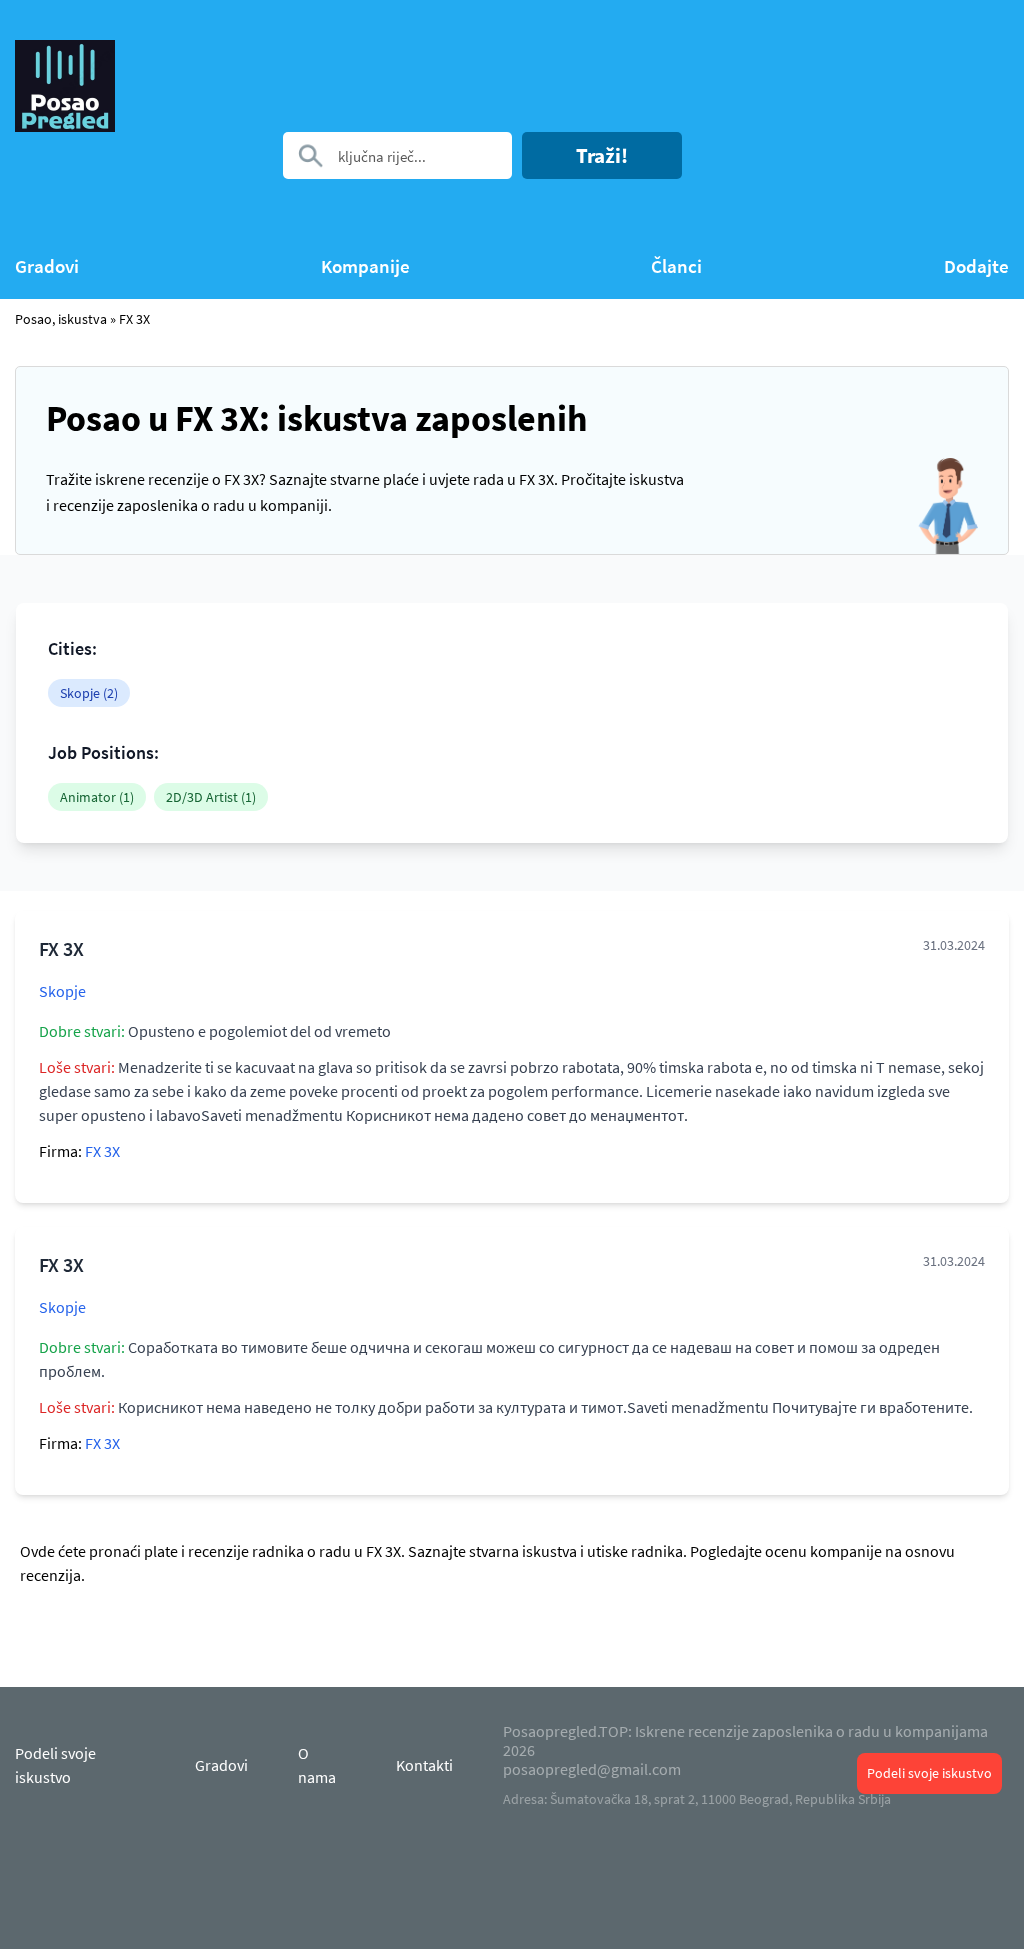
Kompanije (365, 266)
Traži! (602, 155)
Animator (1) (97, 797)
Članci (676, 266)
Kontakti (424, 1765)
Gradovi (47, 266)
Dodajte (976, 266)
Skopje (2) (89, 693)
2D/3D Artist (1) (211, 797)
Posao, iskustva (61, 319)
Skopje (62, 991)
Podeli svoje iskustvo (929, 1773)
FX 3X (134, 319)
